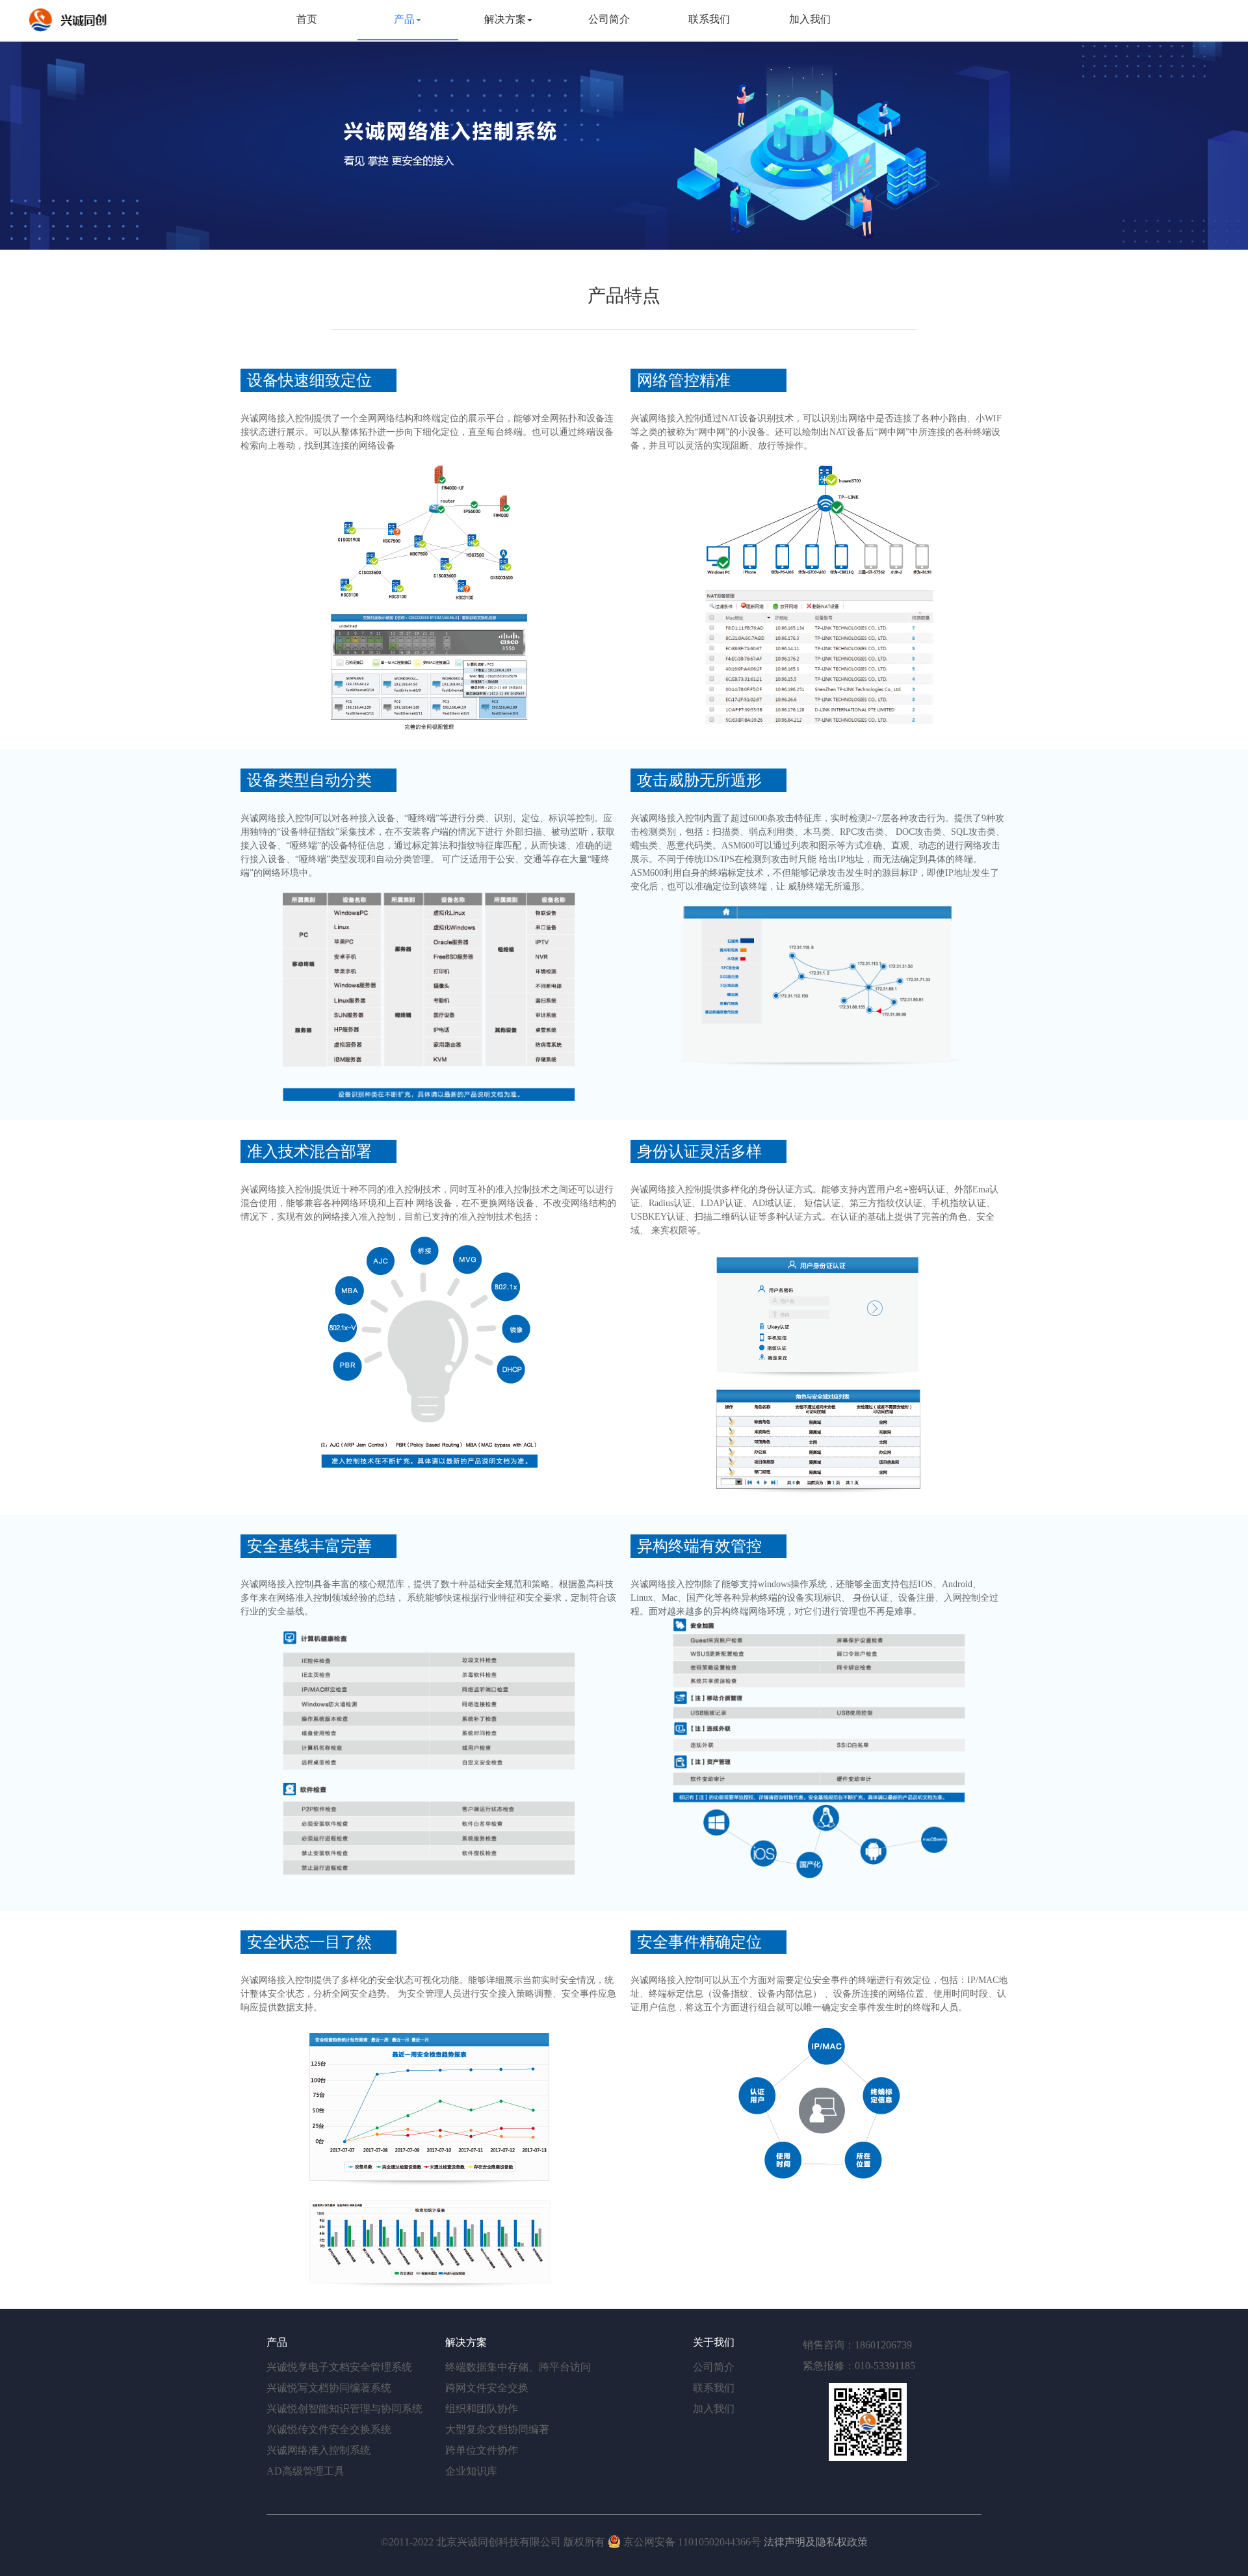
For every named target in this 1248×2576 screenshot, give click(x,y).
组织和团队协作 (482, 2409)
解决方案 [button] (505, 19)
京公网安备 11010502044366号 (692, 2542)
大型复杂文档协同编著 (497, 2429)
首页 (324, 19)
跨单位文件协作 (482, 2450)
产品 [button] (404, 19)
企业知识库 (471, 2471)
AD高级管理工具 (305, 2471)
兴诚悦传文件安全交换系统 (329, 2429)
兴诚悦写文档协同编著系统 (329, 2388)
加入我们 (810, 19)
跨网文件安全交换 (487, 2388)
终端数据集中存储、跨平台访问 (518, 2367)
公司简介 (609, 19)
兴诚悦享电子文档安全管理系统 (339, 2367)
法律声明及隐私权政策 (816, 2542)
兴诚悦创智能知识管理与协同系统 (344, 2409)
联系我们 (709, 19)
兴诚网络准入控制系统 (318, 2450)
